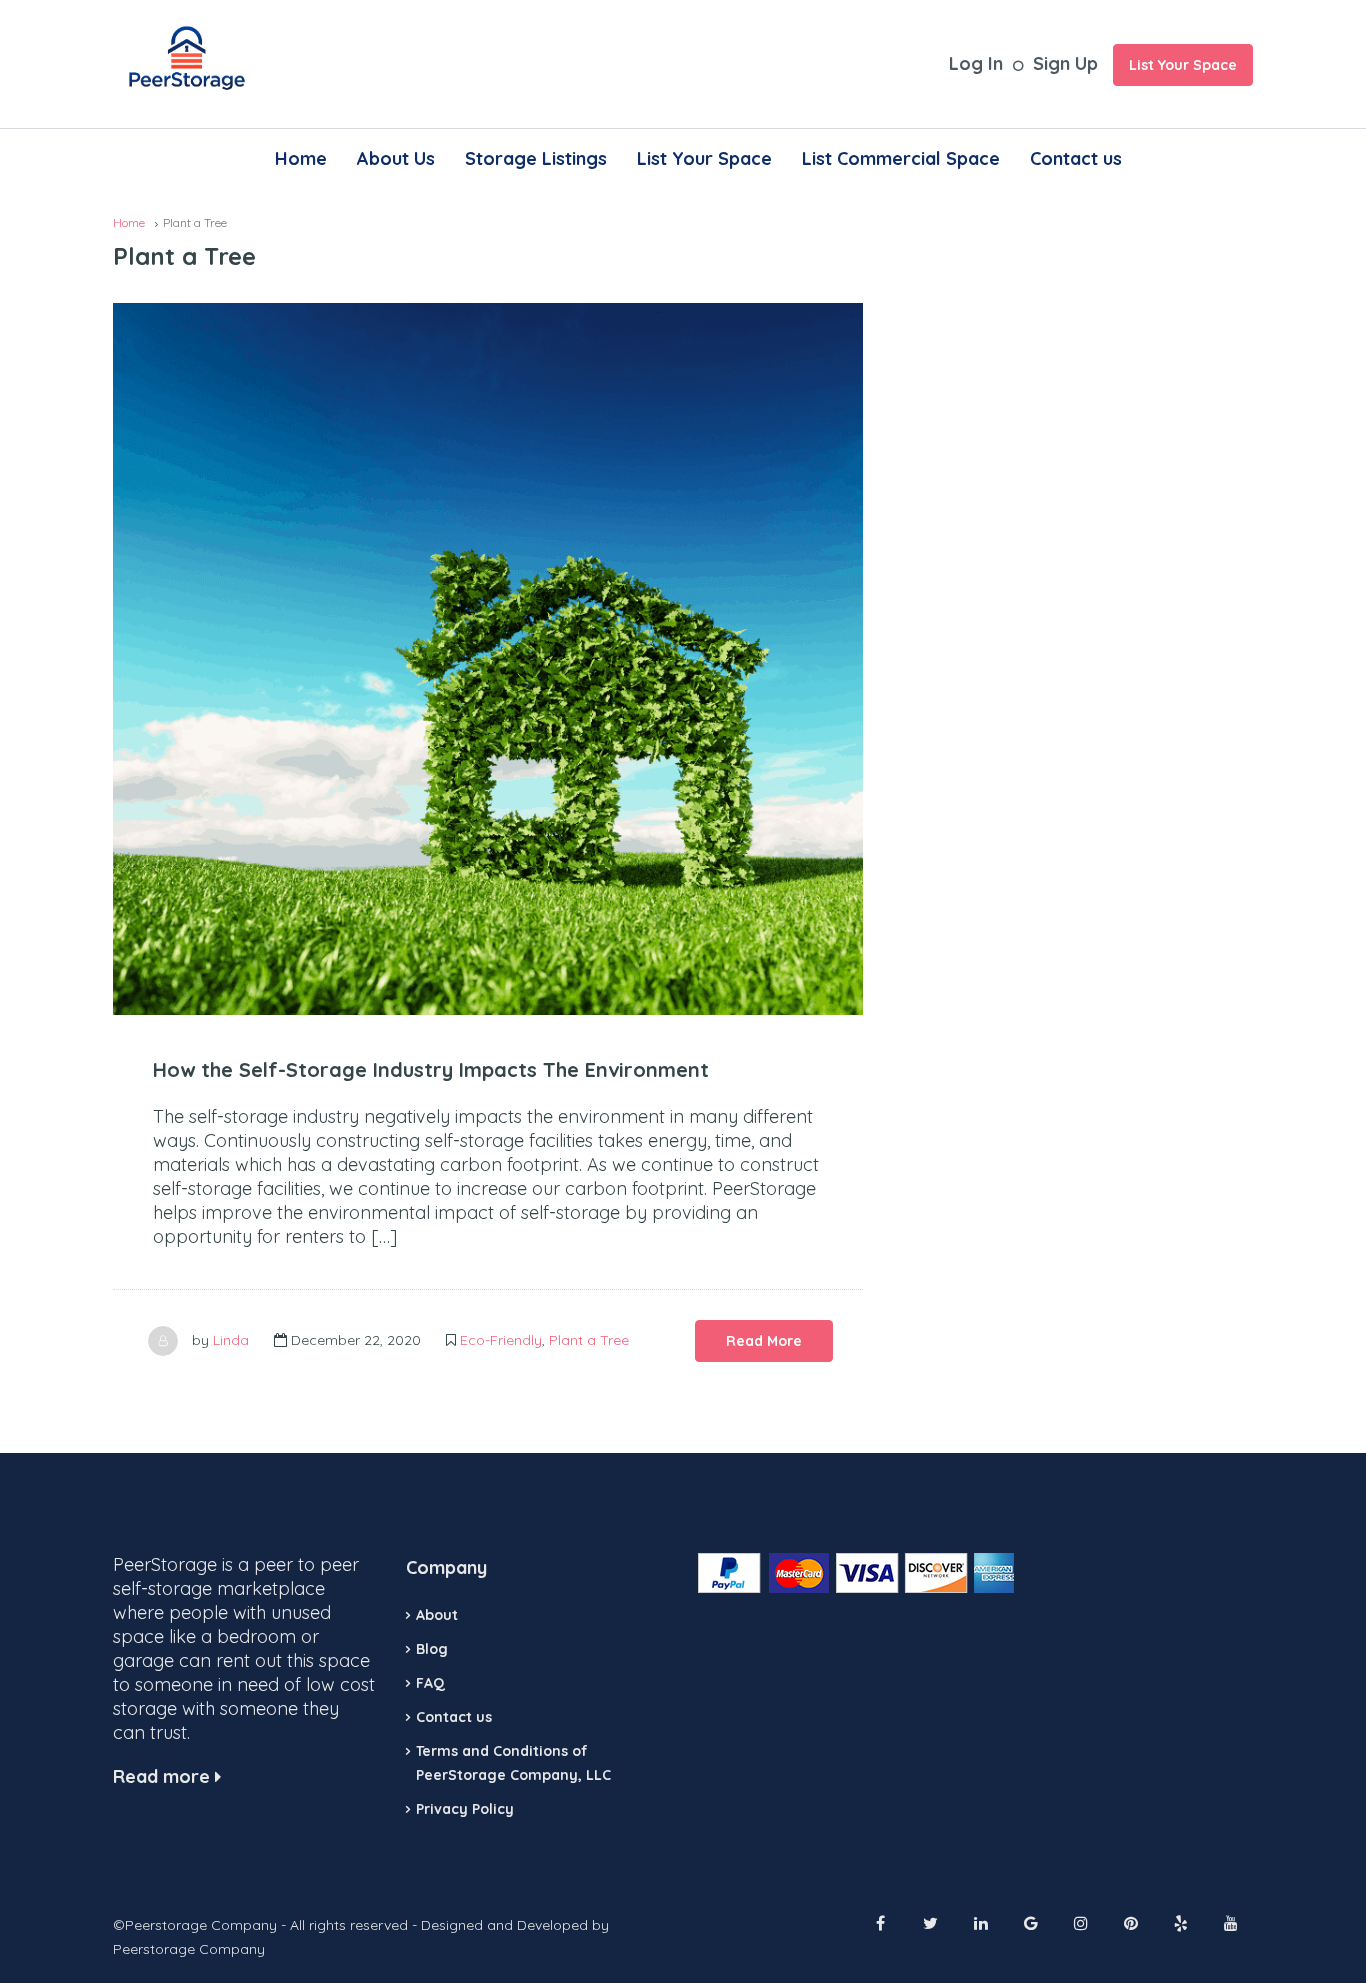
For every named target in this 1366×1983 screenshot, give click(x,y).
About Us (396, 158)
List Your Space (1183, 65)
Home (301, 158)
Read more (164, 1776)
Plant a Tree (589, 1340)
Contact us (1076, 158)
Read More (764, 1341)
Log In (976, 63)
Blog (432, 1649)
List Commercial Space (901, 158)
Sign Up (1065, 63)
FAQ (430, 1683)
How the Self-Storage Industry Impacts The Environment (431, 1069)
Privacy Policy (465, 1809)
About (437, 1615)
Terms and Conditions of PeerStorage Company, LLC (513, 1763)
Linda (231, 1340)
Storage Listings (536, 158)
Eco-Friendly (501, 1340)
